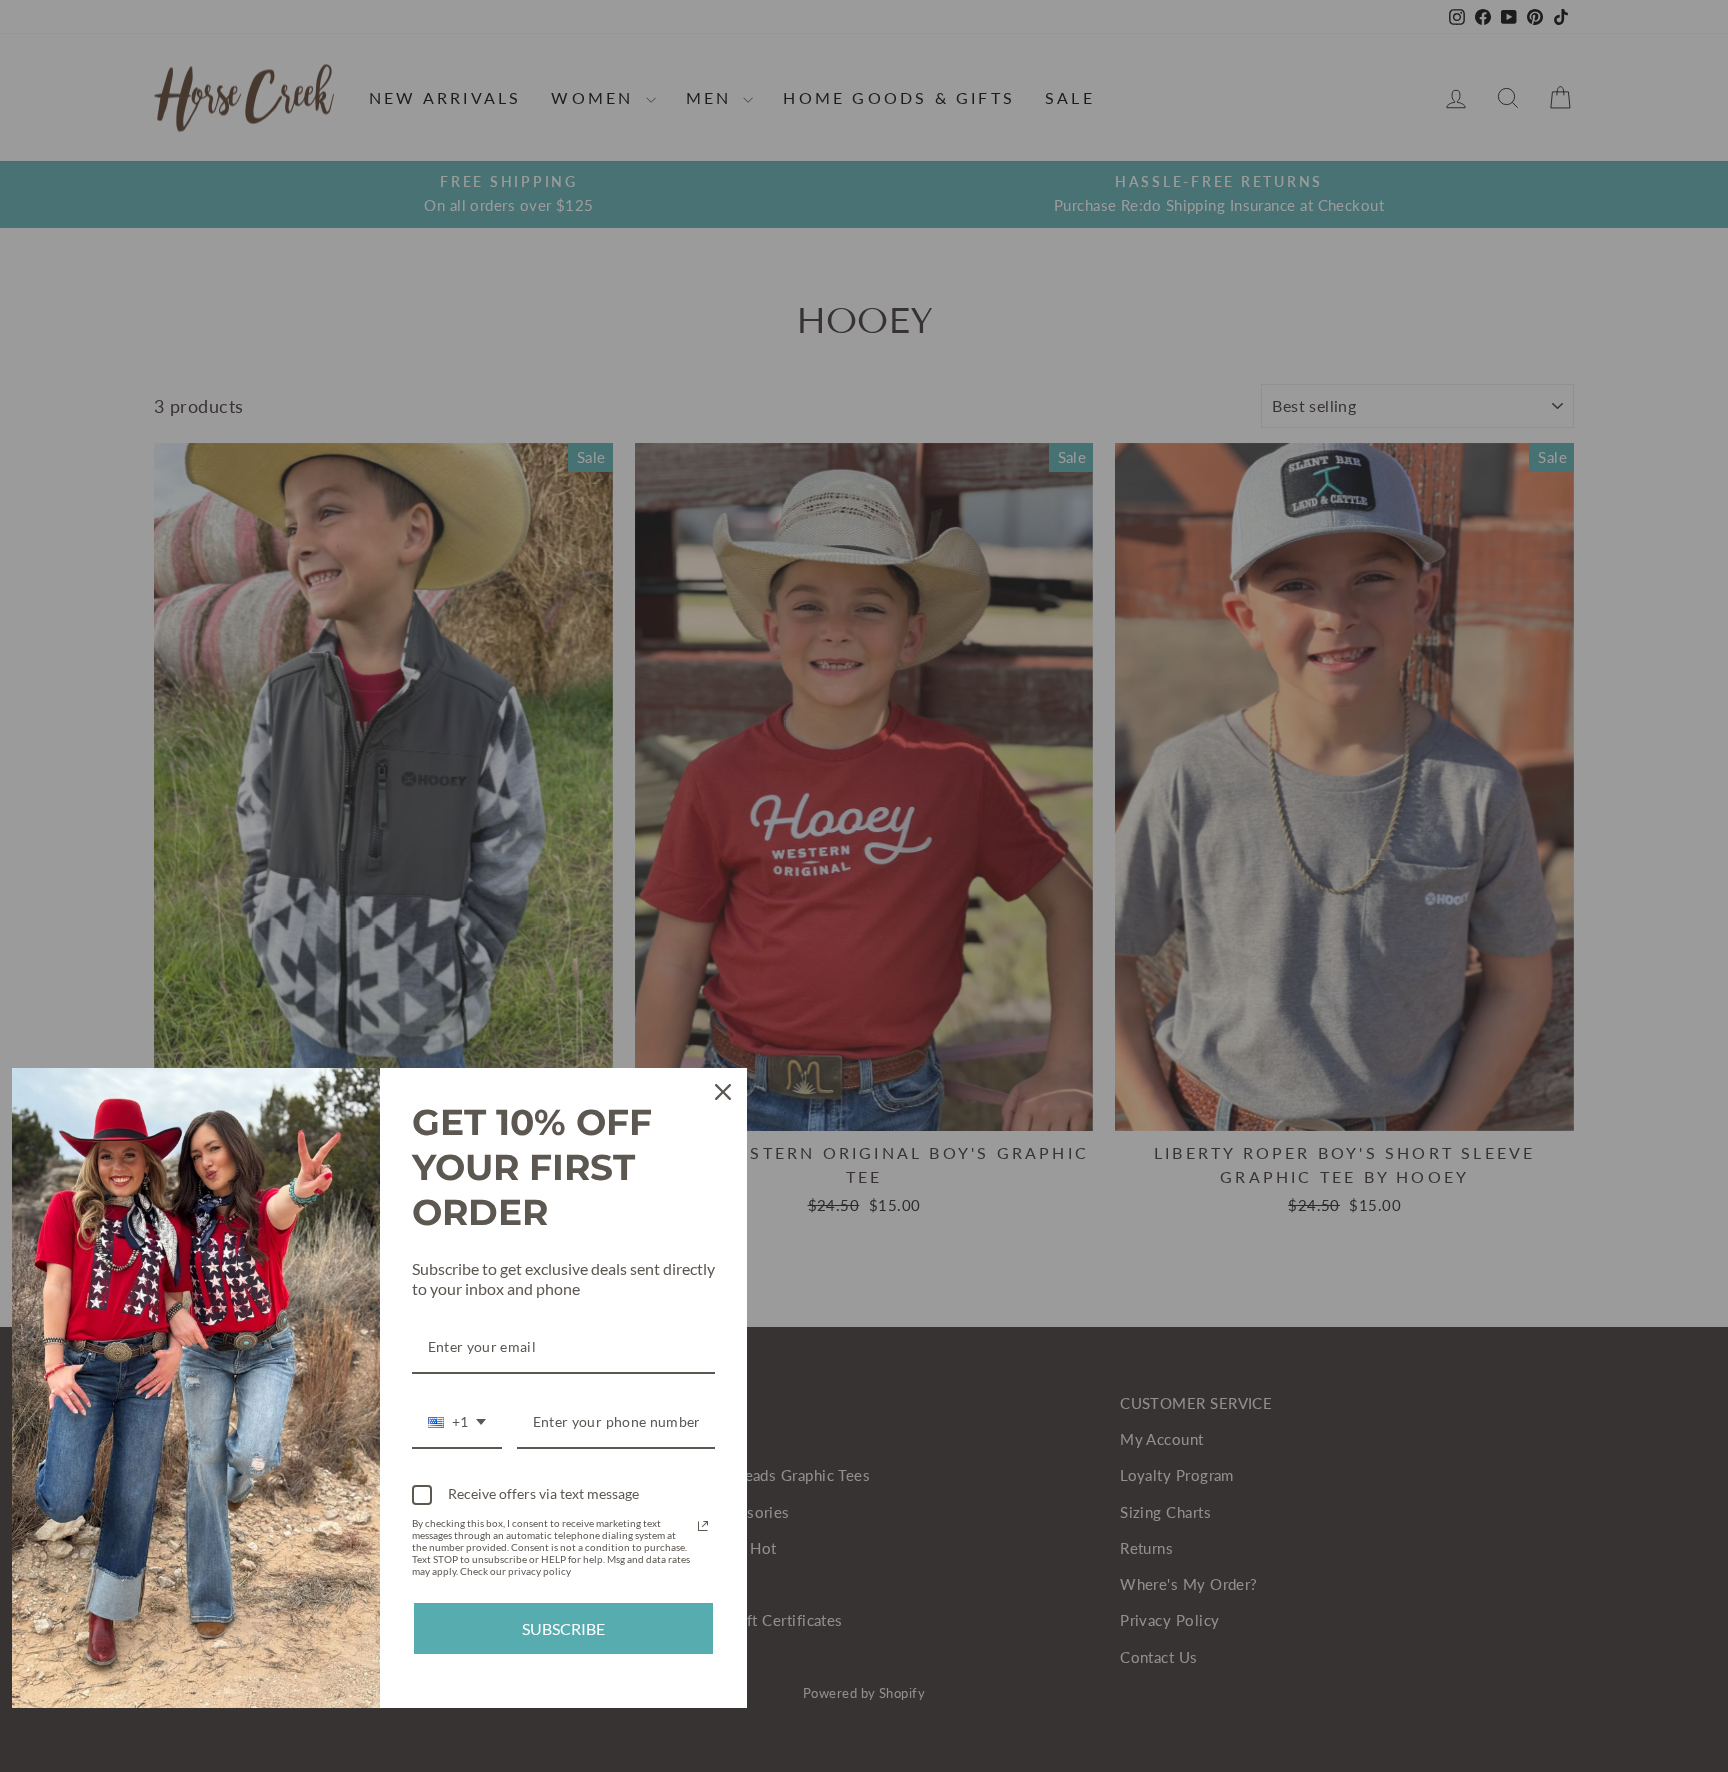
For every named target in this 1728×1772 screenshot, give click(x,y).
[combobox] (457, 1423)
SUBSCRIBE (563, 1628)
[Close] (723, 1092)
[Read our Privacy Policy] (703, 1526)
